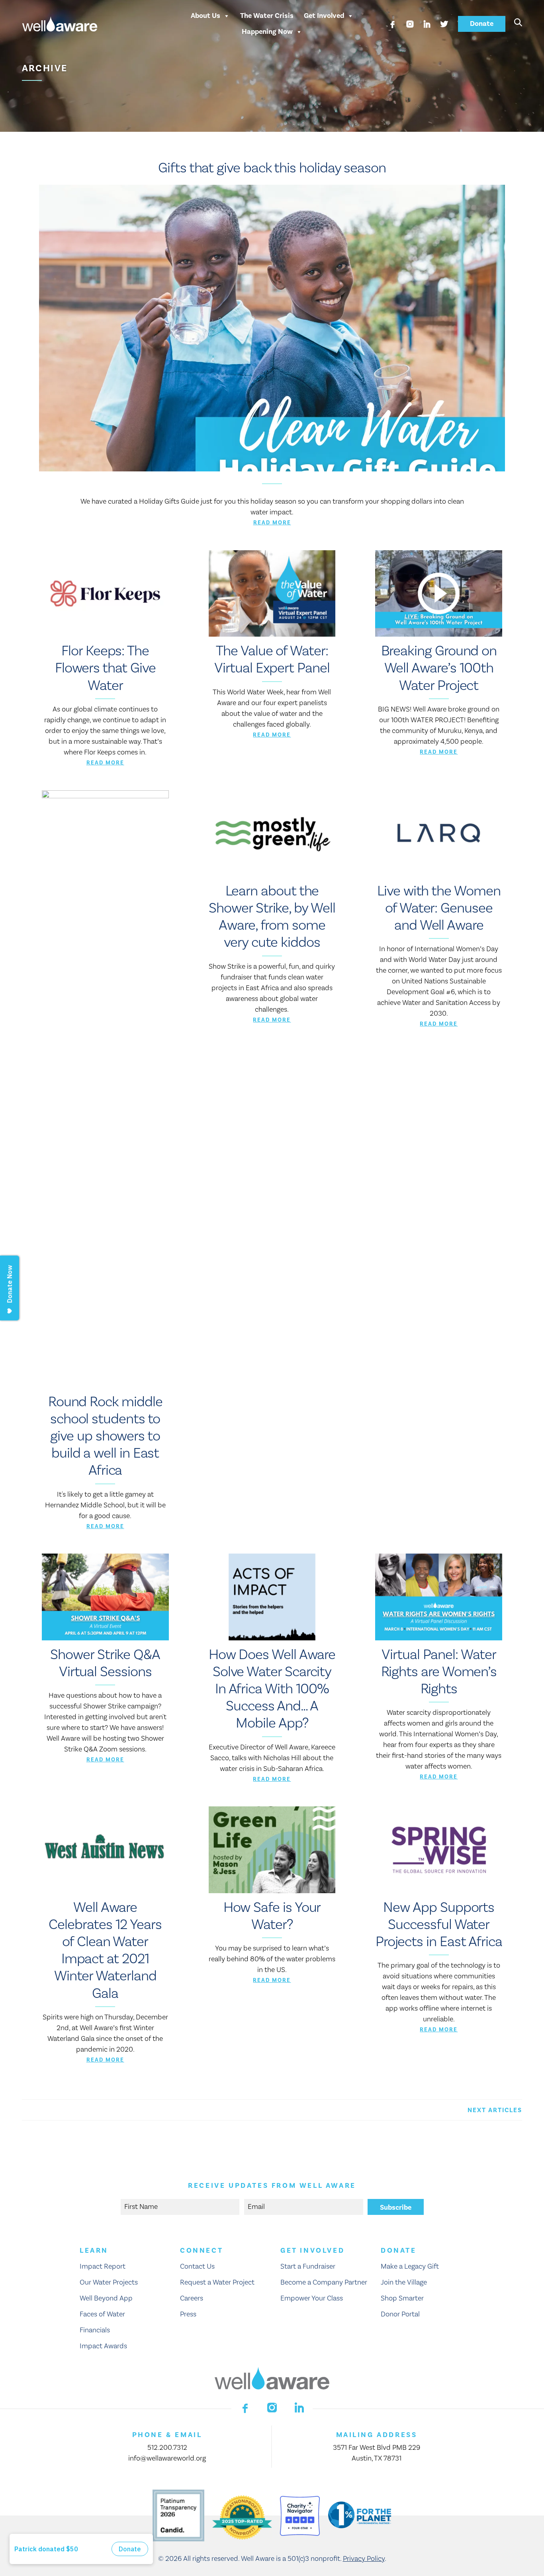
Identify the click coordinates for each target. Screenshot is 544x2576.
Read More (272, 523)
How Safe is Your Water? (272, 1916)
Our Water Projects (109, 2282)
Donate (482, 24)
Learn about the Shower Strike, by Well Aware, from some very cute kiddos (272, 917)
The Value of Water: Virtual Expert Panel (272, 660)
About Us (205, 16)
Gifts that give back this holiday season (272, 168)
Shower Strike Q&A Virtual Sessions (105, 1663)
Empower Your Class (312, 2298)
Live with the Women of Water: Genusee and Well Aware (439, 908)
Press (188, 2314)
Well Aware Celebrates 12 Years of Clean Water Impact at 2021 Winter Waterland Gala (105, 1951)
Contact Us (197, 2266)
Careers (192, 2298)
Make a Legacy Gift (410, 2266)
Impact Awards (103, 2346)
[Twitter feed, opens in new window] (444, 24)
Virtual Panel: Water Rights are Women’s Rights (439, 1672)
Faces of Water (102, 2314)
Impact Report (103, 2266)
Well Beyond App (106, 2298)
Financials (95, 2330)
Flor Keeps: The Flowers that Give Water (105, 668)
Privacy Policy (364, 2559)
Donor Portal (400, 2314)
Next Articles (495, 2110)
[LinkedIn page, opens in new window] (427, 24)
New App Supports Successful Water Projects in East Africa (439, 1925)
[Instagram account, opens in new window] (410, 24)
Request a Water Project (217, 2282)
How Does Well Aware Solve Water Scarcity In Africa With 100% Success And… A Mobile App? (272, 1689)
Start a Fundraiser (308, 2266)
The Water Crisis (267, 16)
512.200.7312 (167, 2448)
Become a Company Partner (324, 2282)
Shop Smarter (402, 2298)
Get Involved (324, 16)
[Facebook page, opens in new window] (393, 24)
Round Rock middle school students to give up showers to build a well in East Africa (105, 1436)
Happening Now (267, 32)
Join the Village (404, 2282)
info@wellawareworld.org (167, 2458)
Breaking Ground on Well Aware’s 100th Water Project (439, 668)
